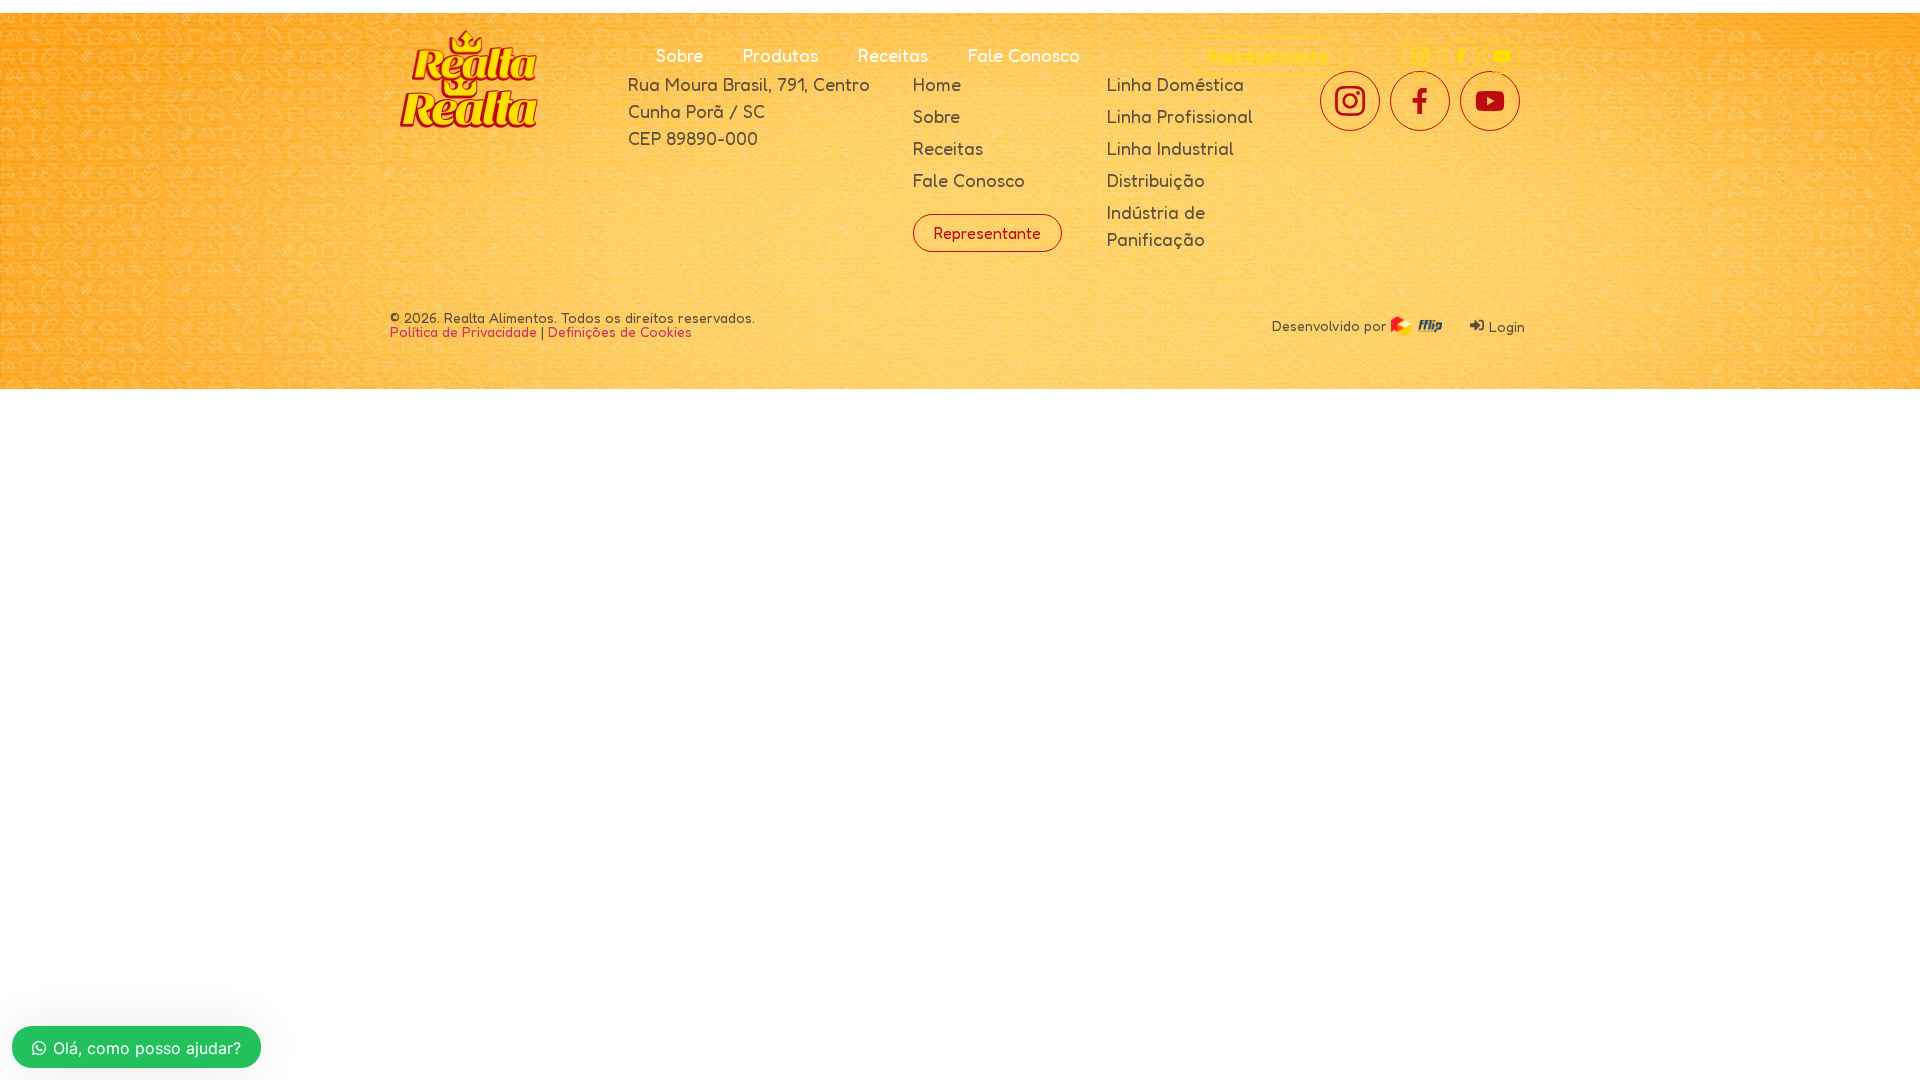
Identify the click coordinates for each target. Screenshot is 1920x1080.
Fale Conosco (1024, 55)
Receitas (893, 55)
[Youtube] (1502, 56)
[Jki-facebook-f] (1461, 56)
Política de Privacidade (463, 331)
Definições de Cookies (620, 331)
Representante (1268, 56)
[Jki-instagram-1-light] (1420, 56)
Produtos (780, 55)
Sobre (679, 55)
